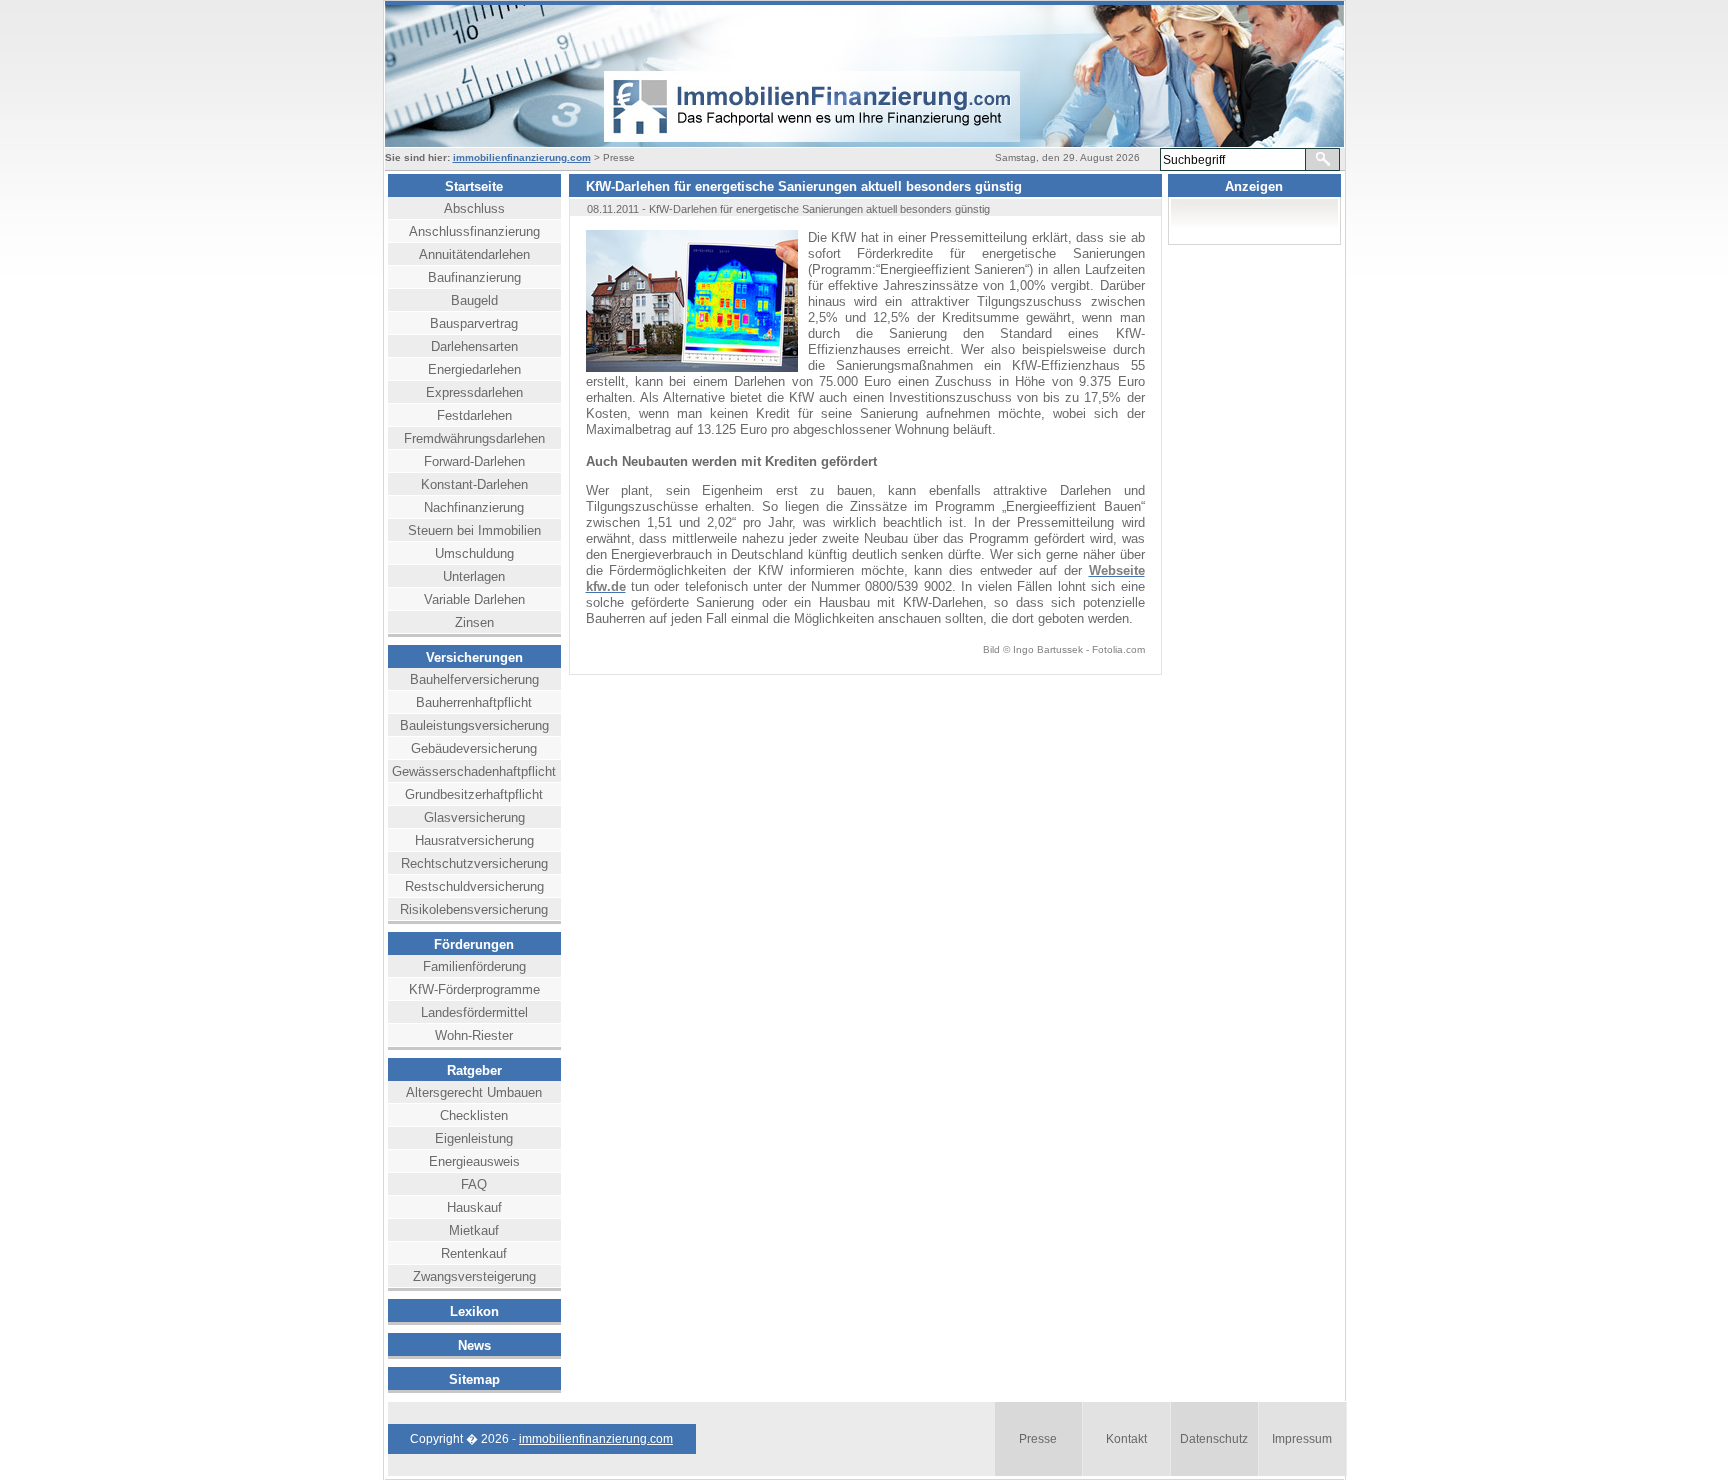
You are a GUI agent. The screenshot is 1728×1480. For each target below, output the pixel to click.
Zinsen (474, 622)
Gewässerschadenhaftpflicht (474, 771)
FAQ (474, 1184)
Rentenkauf (474, 1253)
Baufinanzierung (474, 277)
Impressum (1302, 1439)
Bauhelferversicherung (474, 679)
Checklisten (474, 1115)
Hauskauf (474, 1207)
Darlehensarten (474, 346)
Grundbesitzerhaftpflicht (474, 794)
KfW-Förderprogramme (474, 989)
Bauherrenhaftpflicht (474, 702)
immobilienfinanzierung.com (522, 157)
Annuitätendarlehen (474, 254)
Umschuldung (474, 553)
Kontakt (1126, 1439)
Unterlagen (474, 576)
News (474, 1345)
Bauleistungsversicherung (474, 725)
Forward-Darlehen (474, 461)
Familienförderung (474, 966)
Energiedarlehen (474, 369)
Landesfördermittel (474, 1012)
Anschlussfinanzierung (474, 231)
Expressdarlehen (474, 392)
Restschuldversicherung (474, 886)
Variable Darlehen (474, 599)
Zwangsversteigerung (474, 1276)
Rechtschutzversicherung (474, 863)
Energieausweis (474, 1161)
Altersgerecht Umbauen (474, 1092)
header (785, 76)
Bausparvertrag (474, 323)
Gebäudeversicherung (474, 748)
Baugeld (474, 300)
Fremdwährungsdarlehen (474, 438)
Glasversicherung (474, 817)
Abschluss (474, 208)
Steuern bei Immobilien (474, 530)
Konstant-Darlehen (474, 484)
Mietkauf (474, 1230)
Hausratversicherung (474, 840)
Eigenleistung (474, 1138)
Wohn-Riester (474, 1035)
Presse (1038, 1439)
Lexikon (474, 1311)
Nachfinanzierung (474, 507)
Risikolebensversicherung (474, 909)
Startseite (474, 186)
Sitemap (474, 1379)
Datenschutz (1214, 1439)
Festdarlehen (474, 415)
